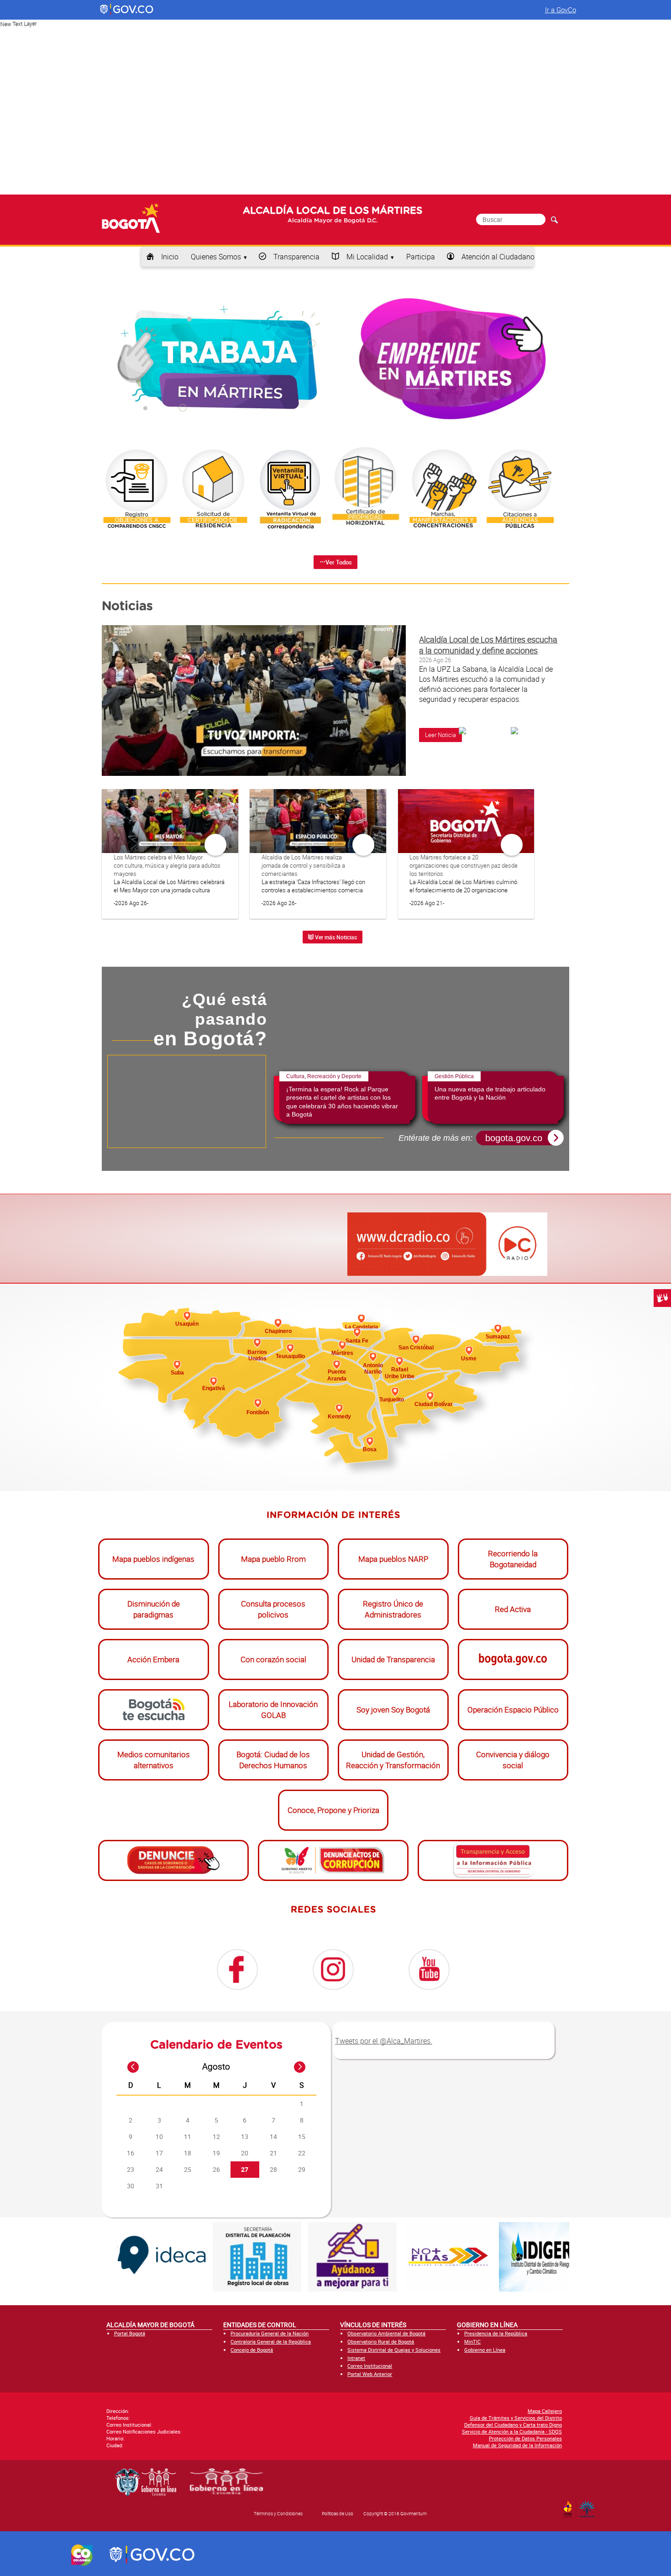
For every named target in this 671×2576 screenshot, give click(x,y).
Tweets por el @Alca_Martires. (384, 2038)
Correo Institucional (370, 2363)
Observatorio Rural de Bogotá (381, 2339)
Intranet (356, 2355)
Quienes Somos (216, 257)
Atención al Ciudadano (498, 257)
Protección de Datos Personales (525, 2436)
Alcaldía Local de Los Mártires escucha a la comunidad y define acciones (488, 645)
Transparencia (296, 257)
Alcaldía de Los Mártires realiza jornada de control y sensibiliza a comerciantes (303, 865)
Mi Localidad (367, 257)
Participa (421, 257)
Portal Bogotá (130, 2331)
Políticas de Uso (338, 2511)
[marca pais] (82, 2552)
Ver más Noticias (335, 937)
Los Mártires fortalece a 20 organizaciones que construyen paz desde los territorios (464, 865)
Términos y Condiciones (278, 2511)
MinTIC (472, 2339)
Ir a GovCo (561, 10)
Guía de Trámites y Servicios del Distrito (516, 2415)
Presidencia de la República (496, 2331)
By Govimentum (589, 2504)
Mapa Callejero (545, 2408)
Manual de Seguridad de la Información (517, 2442)
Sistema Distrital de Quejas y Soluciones (394, 2347)
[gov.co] (127, 10)
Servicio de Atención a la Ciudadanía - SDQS (512, 2429)
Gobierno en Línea (485, 2347)
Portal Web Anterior (370, 2371)
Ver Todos (339, 562)
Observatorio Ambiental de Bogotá (386, 2331)
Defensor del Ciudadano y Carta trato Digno (513, 2422)
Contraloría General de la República (271, 2339)
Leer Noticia (440, 735)
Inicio (170, 257)
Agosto (216, 2064)
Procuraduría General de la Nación (270, 2331)
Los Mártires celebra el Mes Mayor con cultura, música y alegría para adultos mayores (167, 865)
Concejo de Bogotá (252, 2347)
